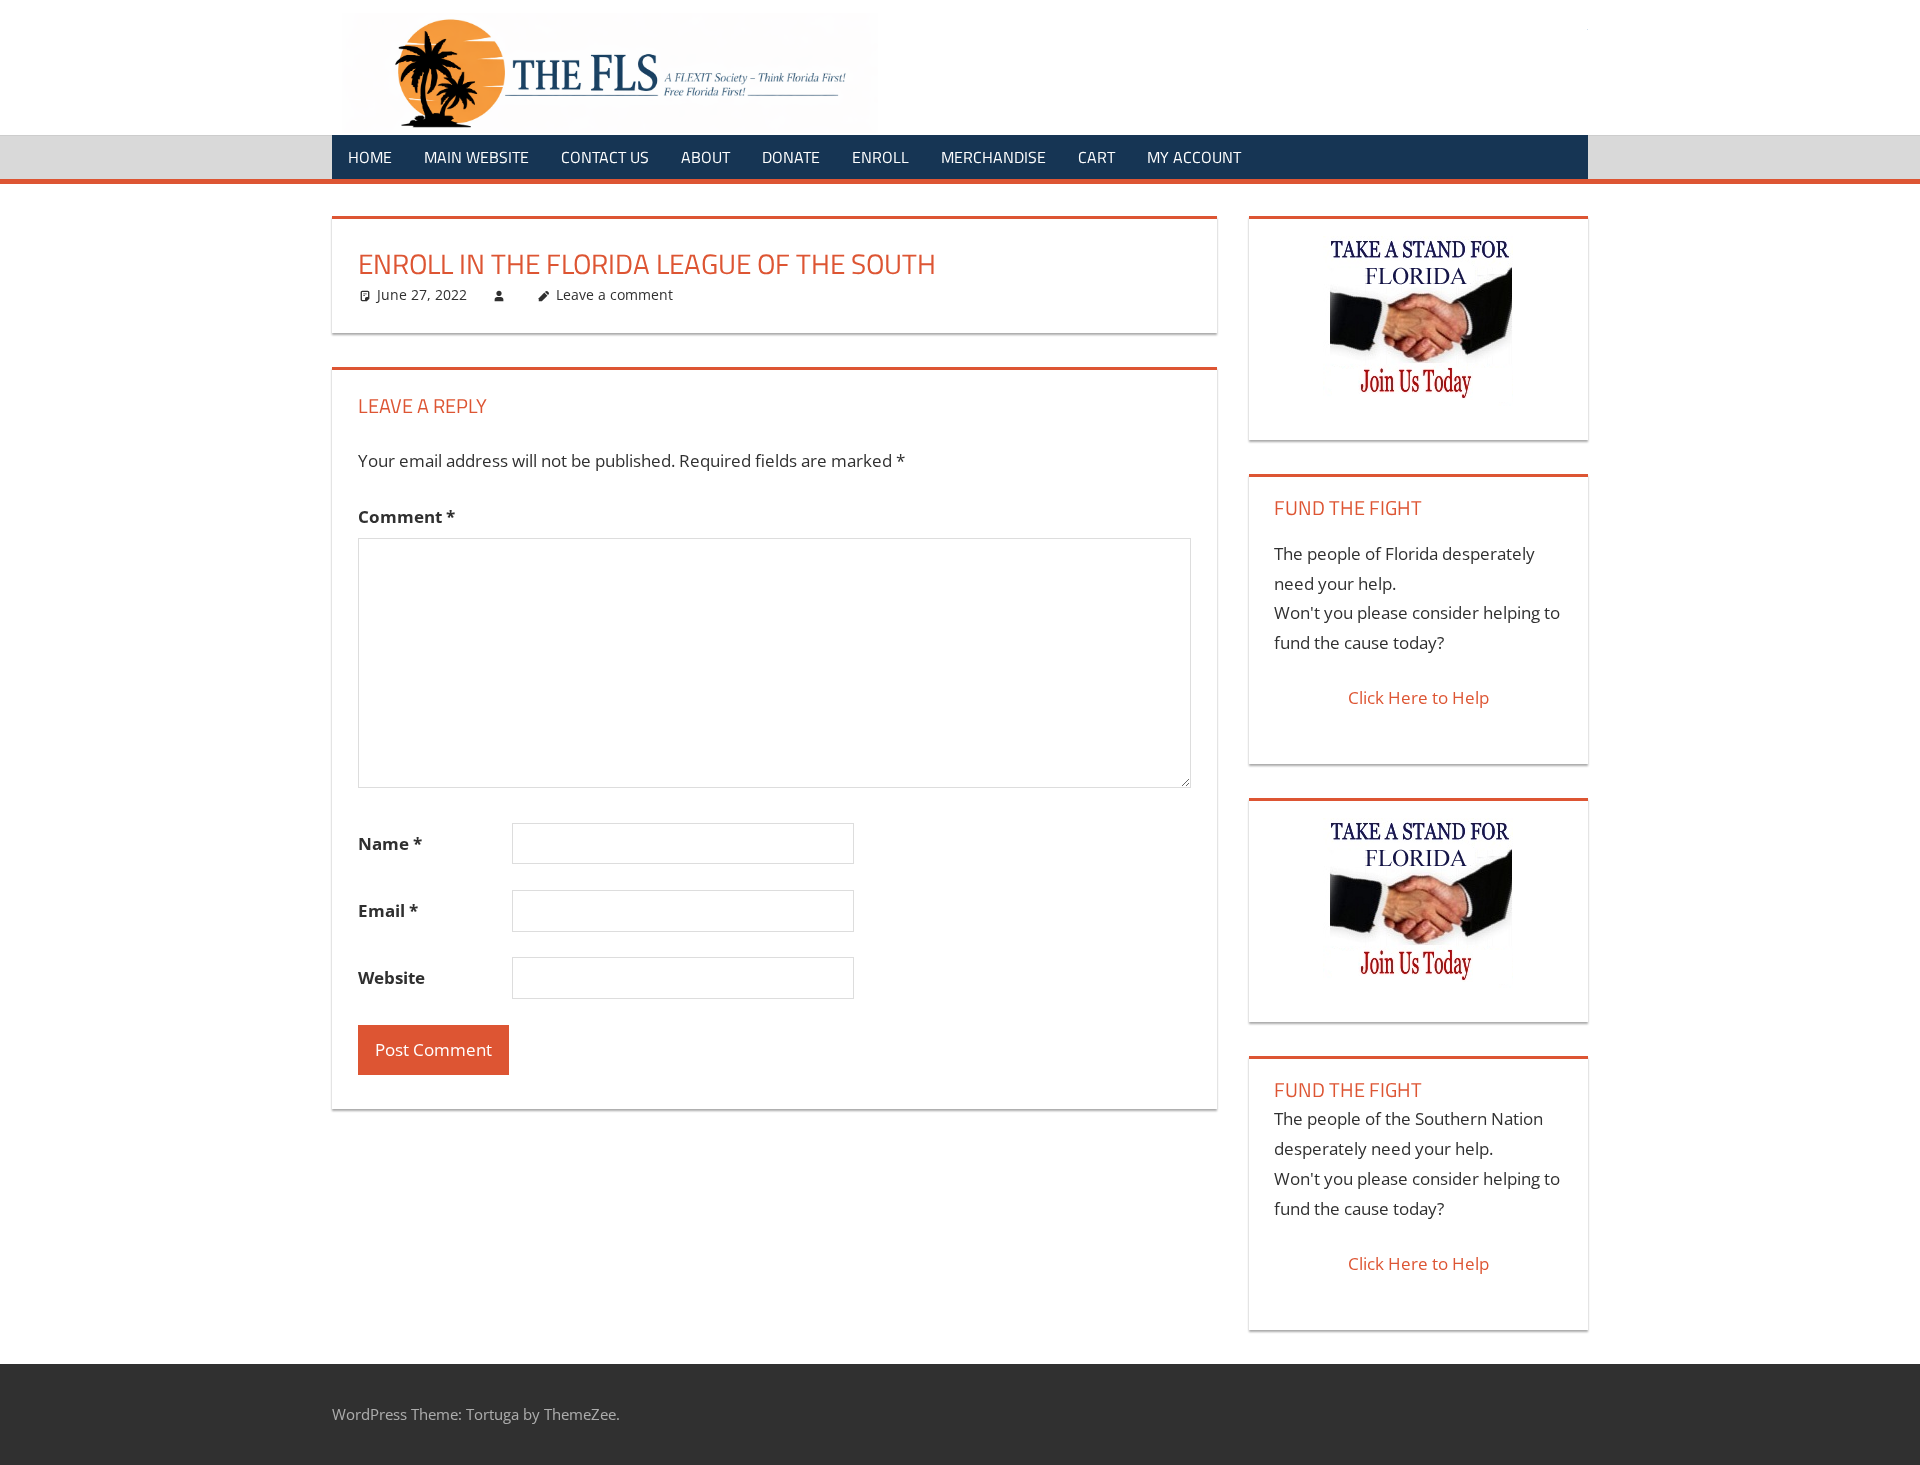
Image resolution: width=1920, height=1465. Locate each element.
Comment (406, 516)
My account (1194, 157)
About (705, 157)
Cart (1096, 157)
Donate (791, 157)
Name (390, 843)
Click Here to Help (1418, 697)
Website (391, 977)
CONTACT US (605, 157)
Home (370, 157)
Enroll (880, 157)
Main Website (476, 157)
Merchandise (993, 157)
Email (388, 910)
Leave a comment (614, 294)
